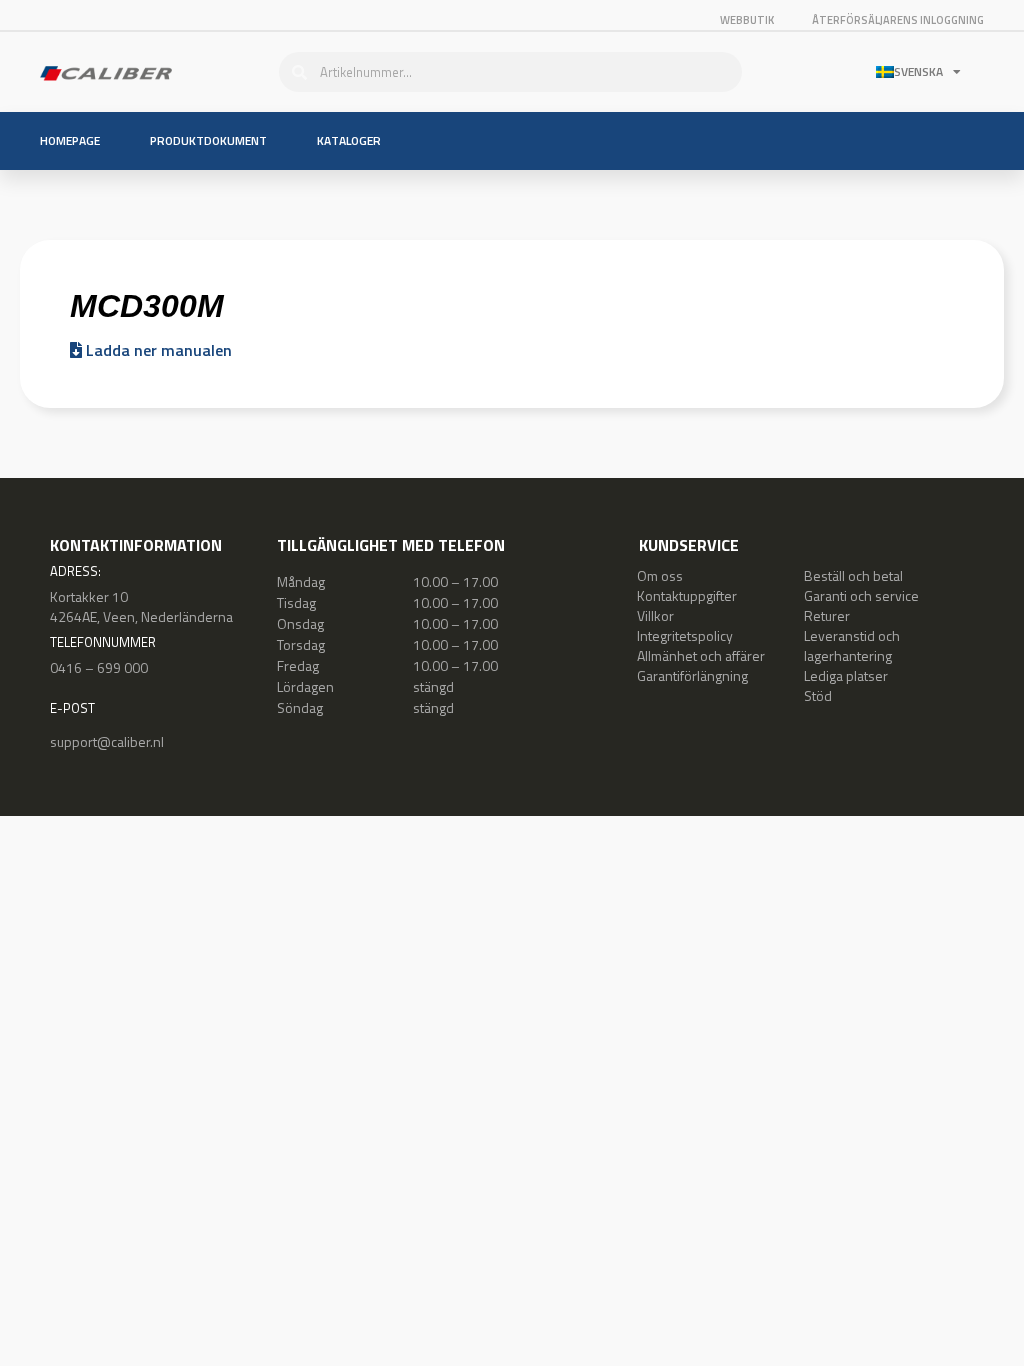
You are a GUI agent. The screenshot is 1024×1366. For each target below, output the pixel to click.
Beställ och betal (853, 575)
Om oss (660, 575)
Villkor (655, 615)
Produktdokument (208, 140)
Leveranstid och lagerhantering (852, 645)
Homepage (70, 140)
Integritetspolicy (685, 635)
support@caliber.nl (107, 741)
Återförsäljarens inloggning (898, 20)
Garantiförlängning (692, 675)
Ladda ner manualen (157, 350)
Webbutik (747, 20)
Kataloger (349, 140)
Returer (827, 615)
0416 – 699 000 (99, 667)
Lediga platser (846, 675)
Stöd (818, 695)
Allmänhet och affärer (701, 655)
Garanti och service (861, 595)
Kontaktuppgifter (687, 595)
